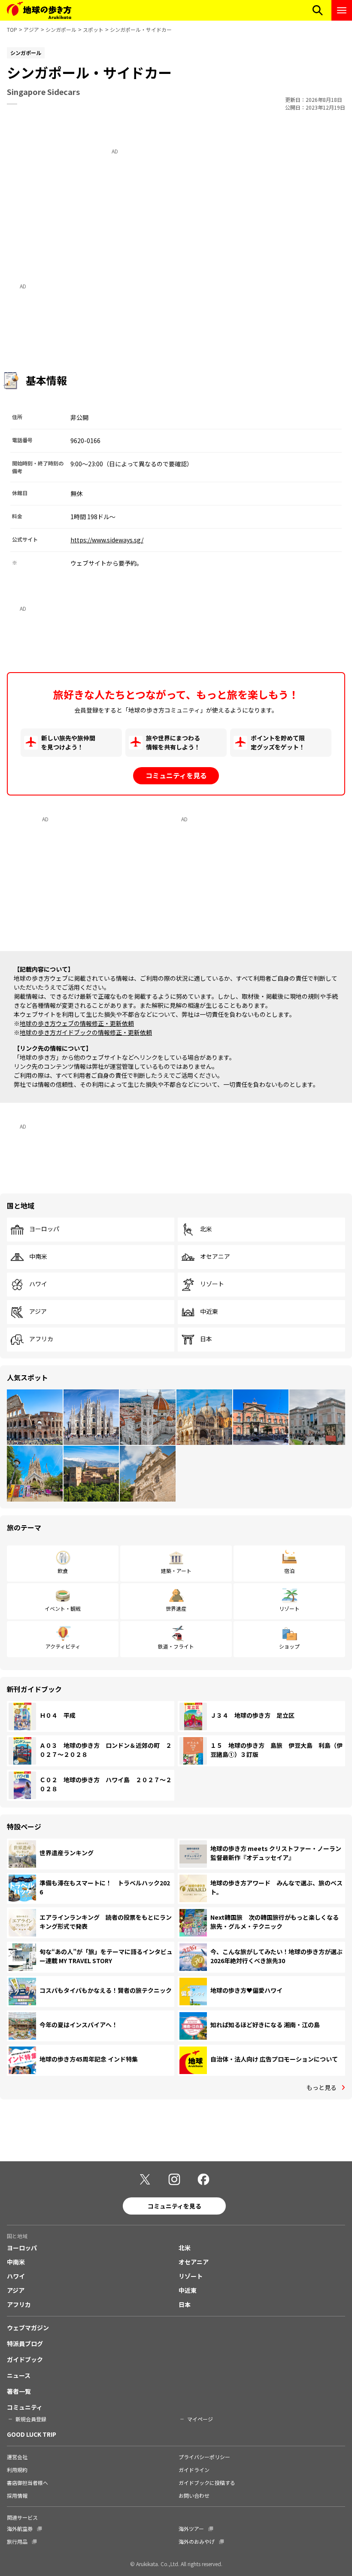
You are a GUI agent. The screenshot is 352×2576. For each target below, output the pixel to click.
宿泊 (289, 1571)
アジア (31, 29)
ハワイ (38, 1284)
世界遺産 (176, 1608)
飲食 (63, 1571)
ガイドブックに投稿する (207, 2483)
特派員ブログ (25, 2343)
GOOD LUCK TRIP (32, 2434)
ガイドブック (25, 2359)
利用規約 (17, 2470)
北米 (206, 1229)
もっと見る (322, 2087)
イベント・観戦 (63, 1608)
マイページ (200, 2419)
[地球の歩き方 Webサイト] (39, 10)
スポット (93, 29)
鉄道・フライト (176, 1646)
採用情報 (17, 2495)
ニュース (19, 2375)
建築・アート (176, 1571)
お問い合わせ (194, 2495)
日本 (206, 1339)
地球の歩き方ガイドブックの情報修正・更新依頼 (86, 1032)
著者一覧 (19, 2391)
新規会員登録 (31, 2419)
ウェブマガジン (28, 2328)
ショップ (289, 1646)
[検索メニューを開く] (318, 10)
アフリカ (41, 1339)
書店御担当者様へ (27, 2483)
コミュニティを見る (176, 775)
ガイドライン (194, 2470)
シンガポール (61, 29)
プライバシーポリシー (204, 2457)
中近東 (209, 1312)
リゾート (212, 1284)
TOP (12, 29)
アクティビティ (63, 1646)
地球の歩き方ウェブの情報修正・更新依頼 (77, 1023)
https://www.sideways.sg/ (107, 540)
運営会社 (17, 2457)
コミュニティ (25, 2407)
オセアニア (215, 1257)
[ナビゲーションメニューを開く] (342, 10)
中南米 (38, 1257)
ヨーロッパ (44, 1229)
